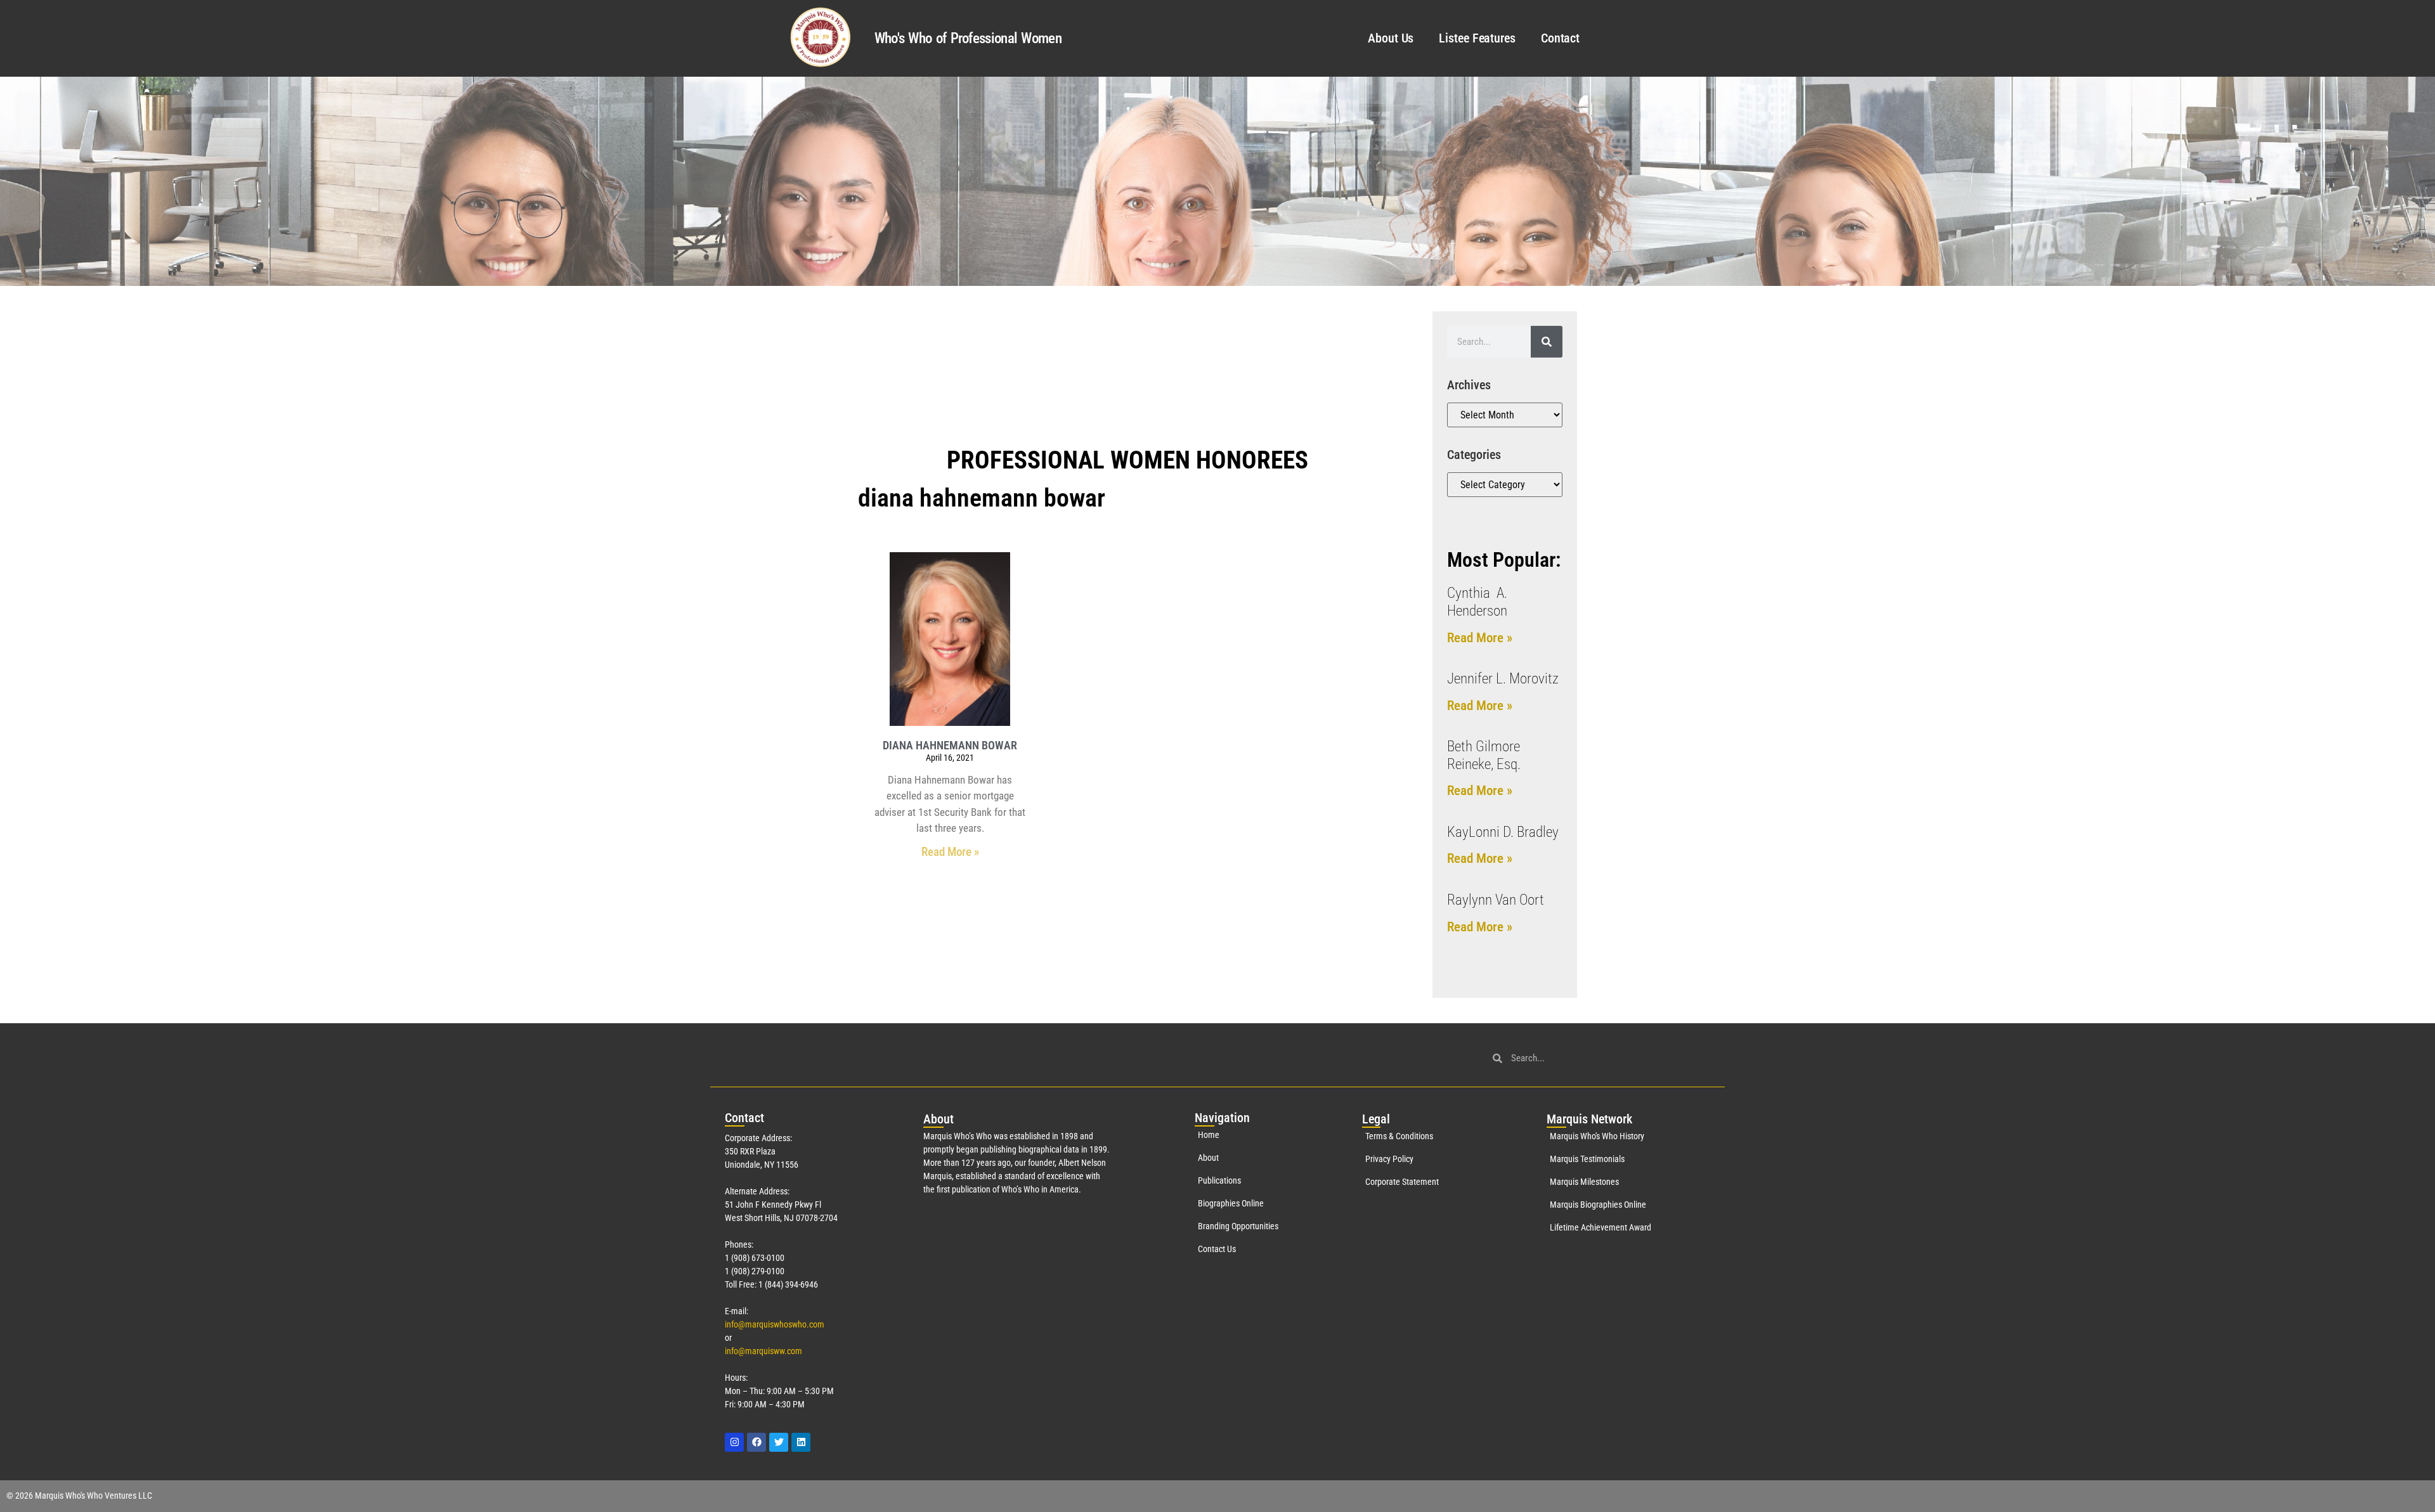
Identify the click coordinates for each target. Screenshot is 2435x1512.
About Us (1391, 38)
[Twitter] (779, 1442)
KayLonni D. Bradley (1503, 832)
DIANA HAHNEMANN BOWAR (950, 745)
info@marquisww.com (763, 1351)
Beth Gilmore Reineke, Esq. (1484, 755)
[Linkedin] (801, 1442)
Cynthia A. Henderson (1477, 602)
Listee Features (1477, 38)
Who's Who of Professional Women (968, 38)
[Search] (1547, 342)
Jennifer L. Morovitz (1503, 679)
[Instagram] (734, 1442)
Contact (1560, 38)
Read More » (950, 852)
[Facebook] (756, 1442)
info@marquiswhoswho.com (775, 1324)
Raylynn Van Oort (1496, 900)
